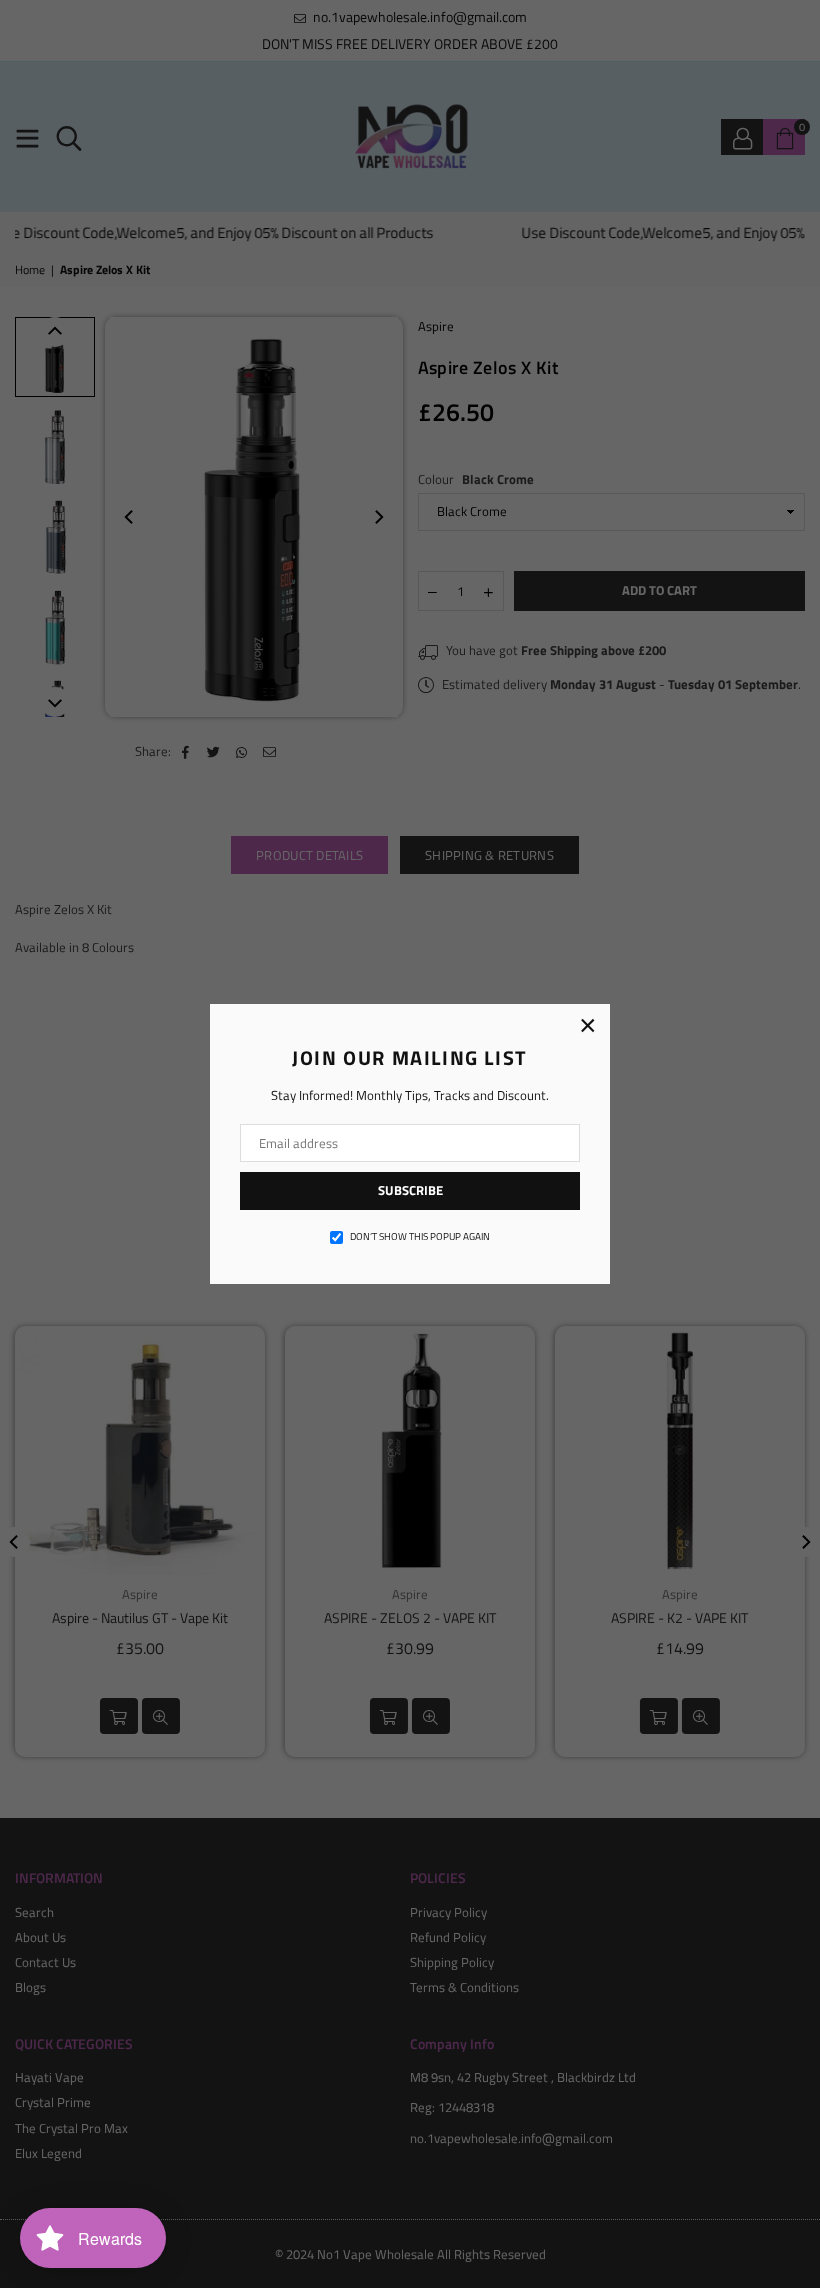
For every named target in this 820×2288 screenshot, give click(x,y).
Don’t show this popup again (420, 1237)
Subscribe (410, 1190)
